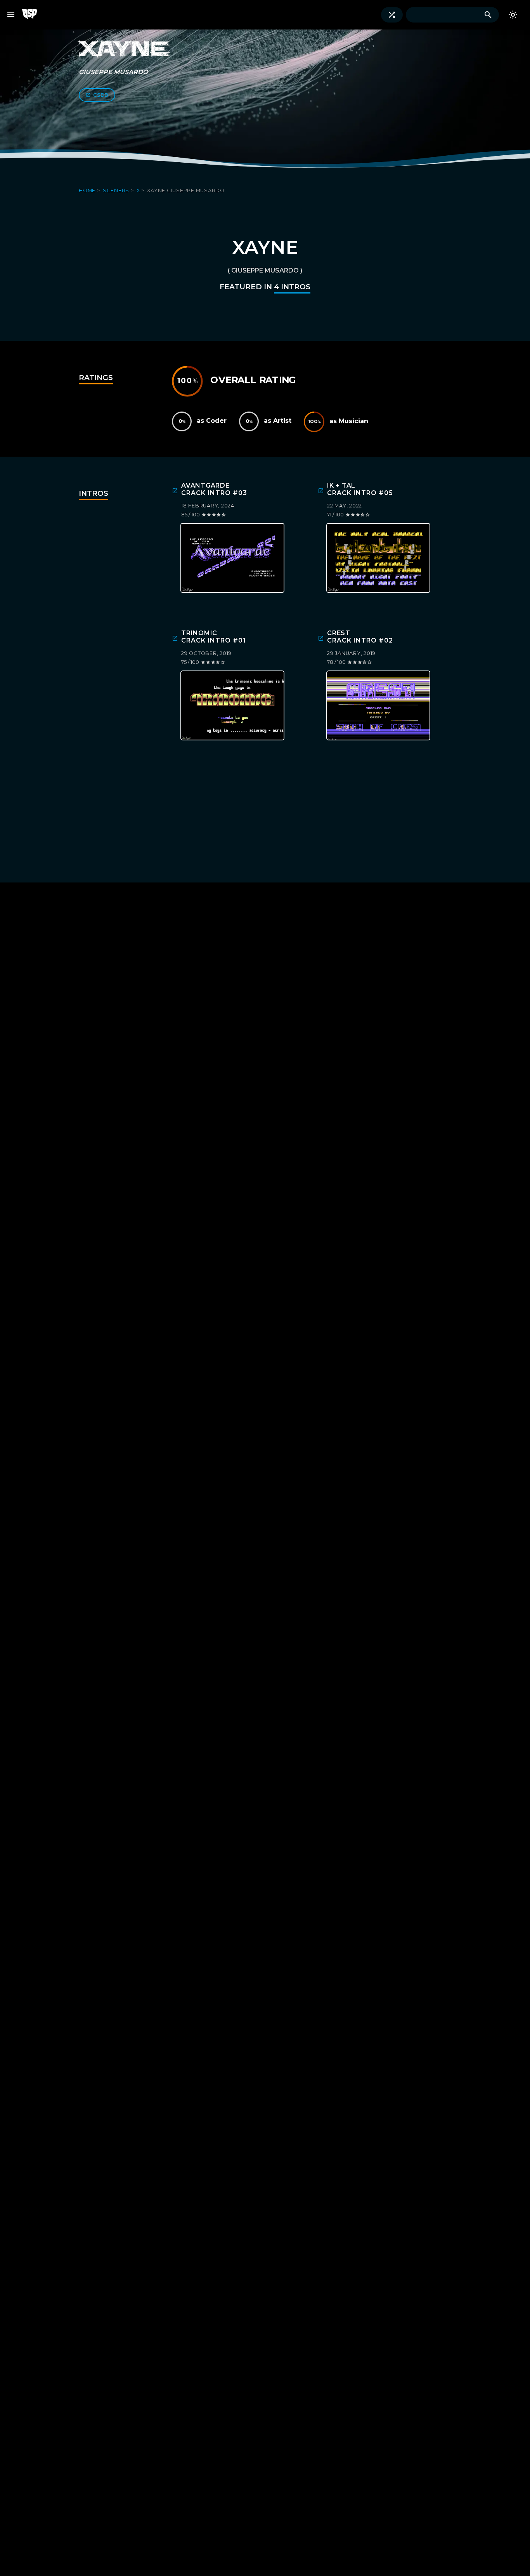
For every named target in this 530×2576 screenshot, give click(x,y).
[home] (33, 15)
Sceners (117, 190)
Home (88, 190)
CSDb (101, 95)
